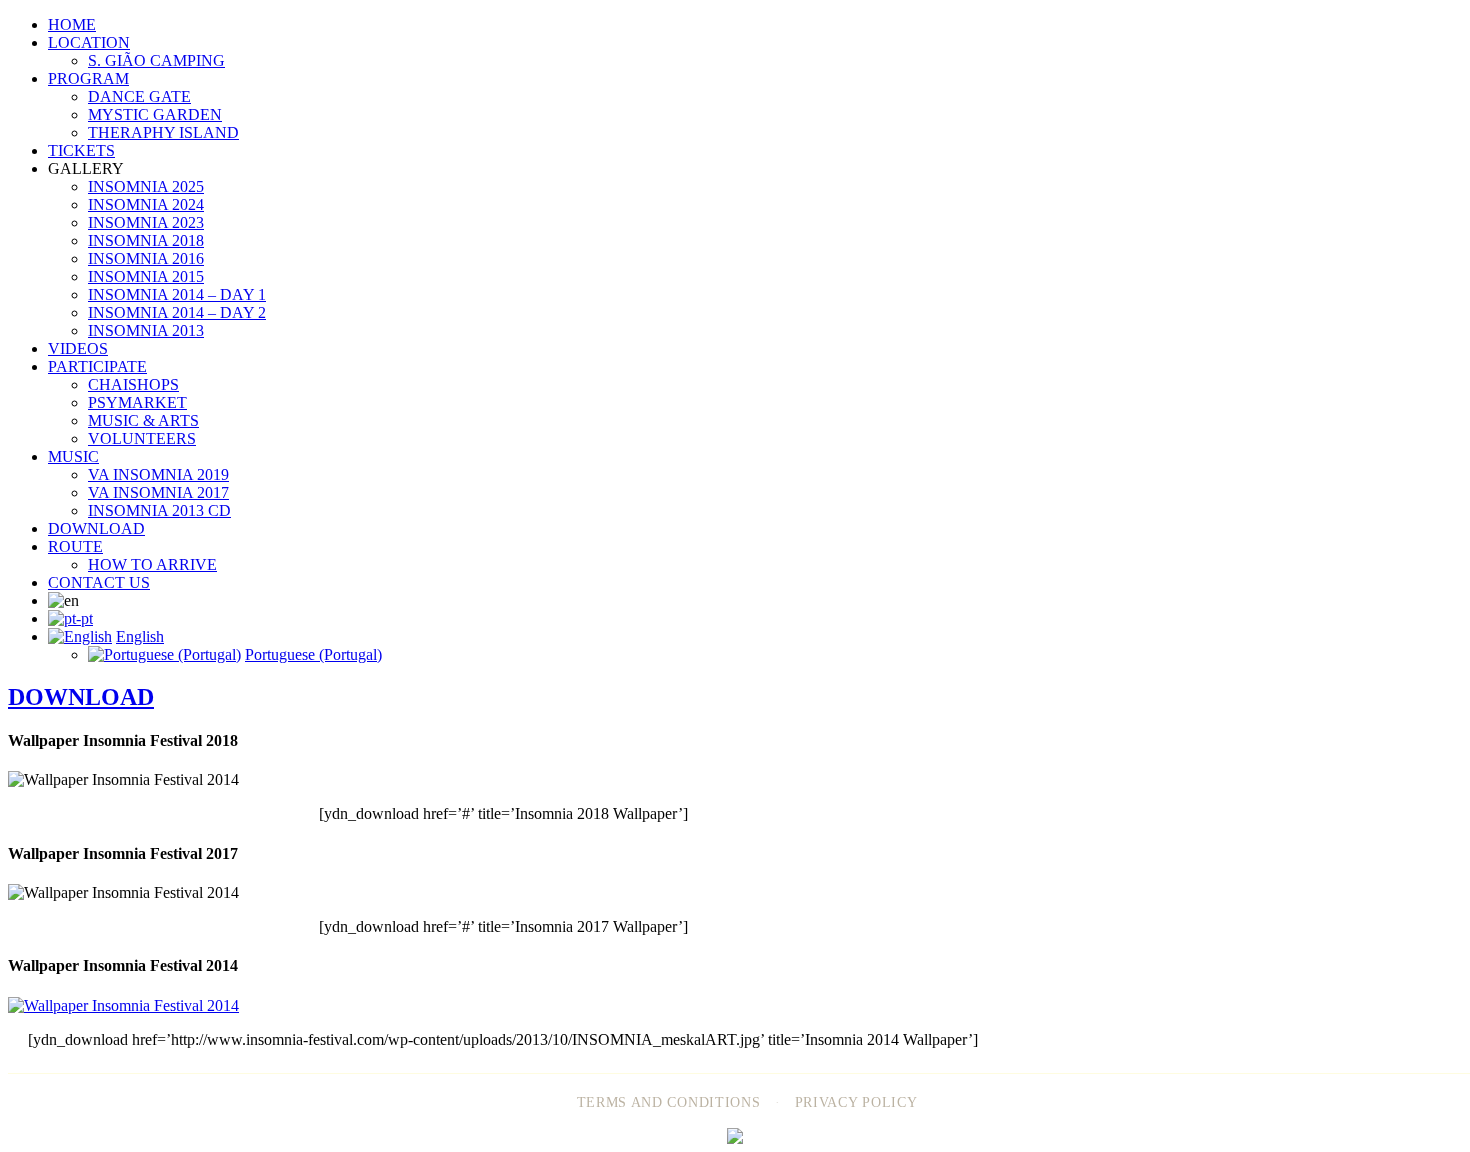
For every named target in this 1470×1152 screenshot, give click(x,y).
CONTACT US (99, 582)
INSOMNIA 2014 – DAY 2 (177, 312)
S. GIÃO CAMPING (156, 60)
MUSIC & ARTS (143, 420)
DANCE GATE (139, 96)
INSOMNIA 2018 (146, 240)
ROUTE (75, 546)
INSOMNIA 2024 (146, 204)
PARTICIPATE (97, 366)
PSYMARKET (137, 402)
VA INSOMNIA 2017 (158, 492)
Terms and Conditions (669, 1102)
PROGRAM (88, 78)
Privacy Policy (856, 1102)
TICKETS (81, 150)
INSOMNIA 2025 (146, 186)
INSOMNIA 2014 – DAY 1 (177, 294)
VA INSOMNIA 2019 (158, 474)
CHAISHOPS (133, 384)
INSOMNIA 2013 (146, 330)
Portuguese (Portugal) (313, 654)
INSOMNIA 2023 (146, 222)
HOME (72, 24)
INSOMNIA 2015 (146, 276)
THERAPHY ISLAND (163, 132)
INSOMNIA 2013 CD (159, 510)
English (140, 636)
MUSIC (73, 456)
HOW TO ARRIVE (152, 564)
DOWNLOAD (96, 528)
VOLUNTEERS (142, 438)
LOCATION (89, 42)
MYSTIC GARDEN (155, 114)
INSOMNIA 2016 (146, 258)
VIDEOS (78, 348)
